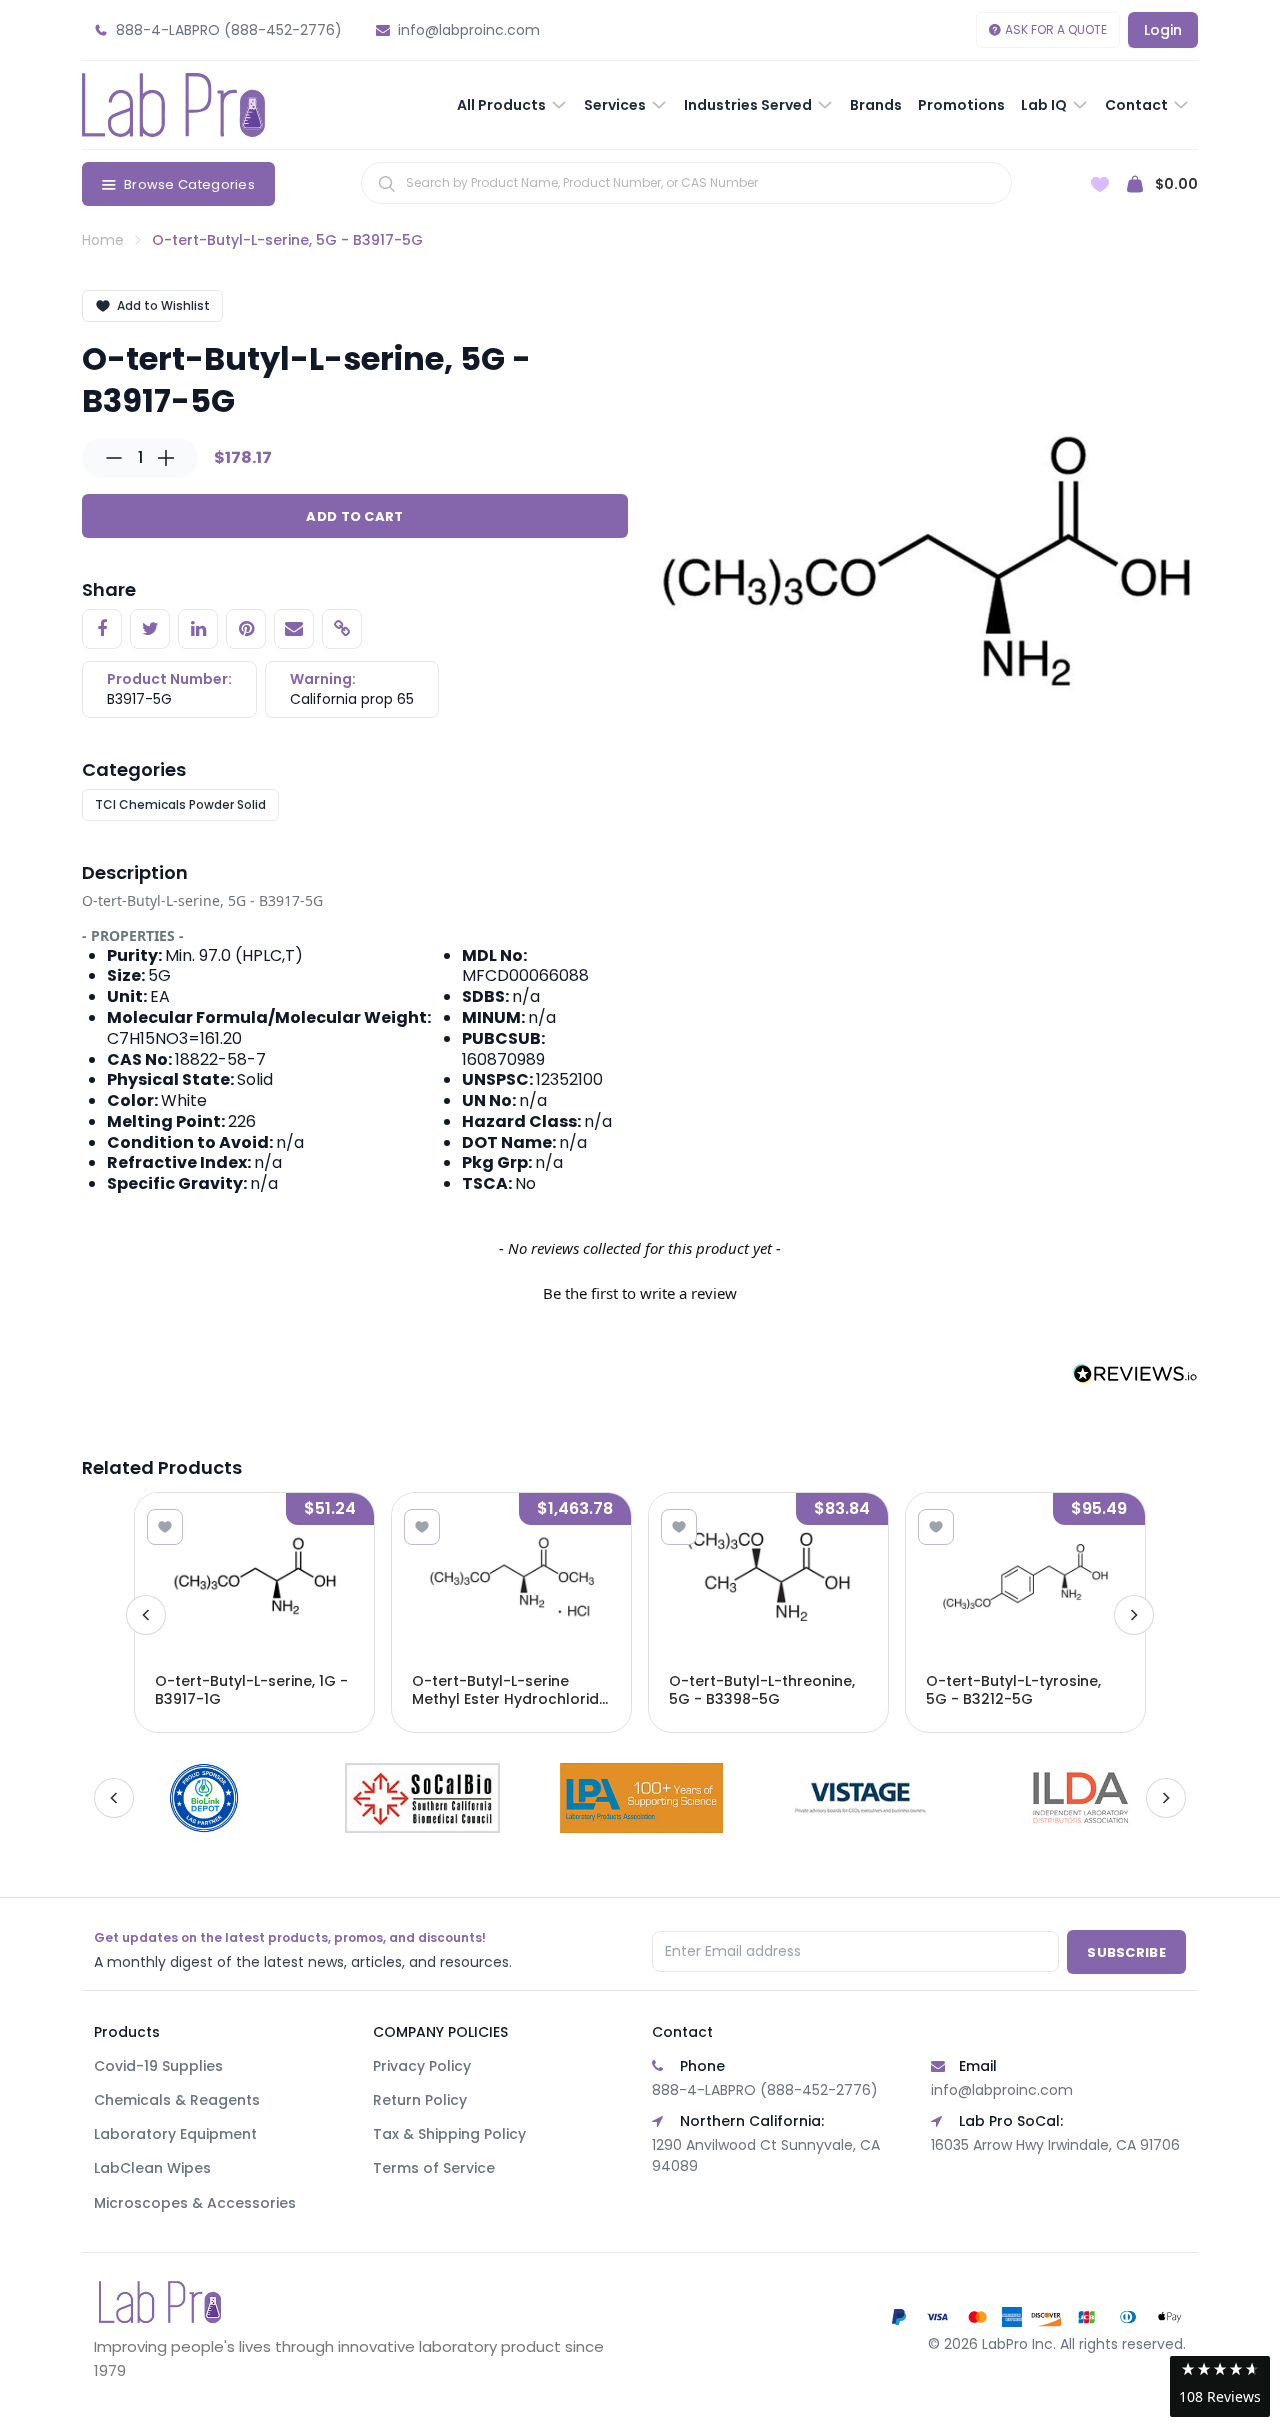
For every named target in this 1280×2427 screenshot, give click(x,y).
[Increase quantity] (166, 458)
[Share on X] (150, 629)
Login (1163, 30)
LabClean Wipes (152, 2168)
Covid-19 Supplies (158, 2066)
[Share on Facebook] (102, 629)
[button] (640, 1291)
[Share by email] (294, 629)
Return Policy (420, 2100)
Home (103, 240)
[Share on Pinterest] (246, 629)
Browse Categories (189, 184)
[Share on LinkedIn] (198, 629)
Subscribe (1126, 1952)
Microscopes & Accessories (195, 2203)
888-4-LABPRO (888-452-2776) (765, 2090)
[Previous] (146, 1615)
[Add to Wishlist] (165, 1527)
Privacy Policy (422, 2066)
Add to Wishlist (163, 305)
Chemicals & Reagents (177, 2100)
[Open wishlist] (1100, 184)
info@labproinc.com (1002, 2090)
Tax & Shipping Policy (449, 2134)
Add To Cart (354, 516)
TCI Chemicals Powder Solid (180, 804)
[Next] (1134, 1615)
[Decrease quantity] (114, 458)
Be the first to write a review (640, 1293)
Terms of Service (434, 2168)
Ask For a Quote (1056, 29)
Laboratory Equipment (175, 2134)
